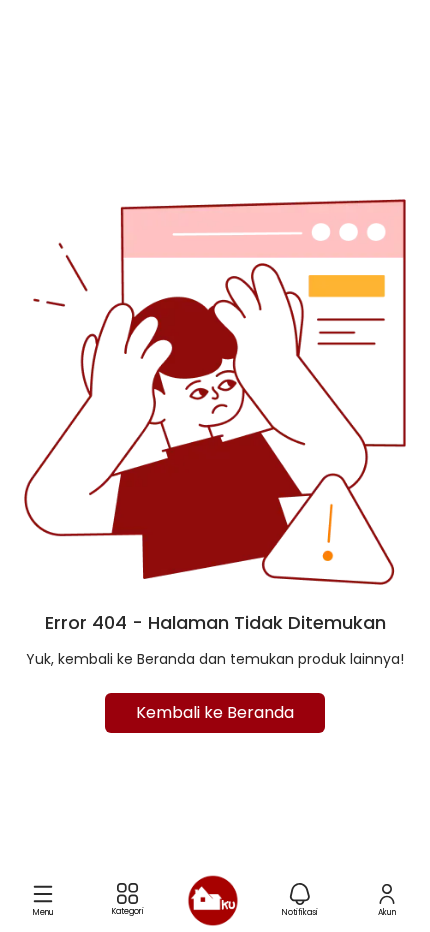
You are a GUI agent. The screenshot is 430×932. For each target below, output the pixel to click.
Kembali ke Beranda (215, 712)
